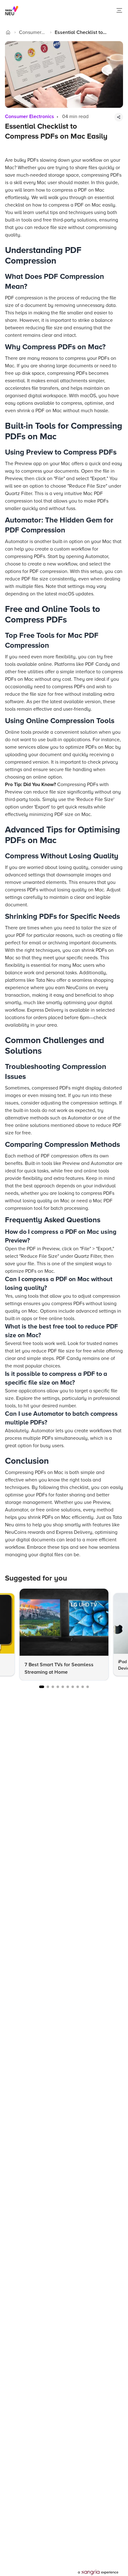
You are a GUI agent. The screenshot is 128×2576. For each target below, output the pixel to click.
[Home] (8, 32)
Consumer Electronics (31, 33)
